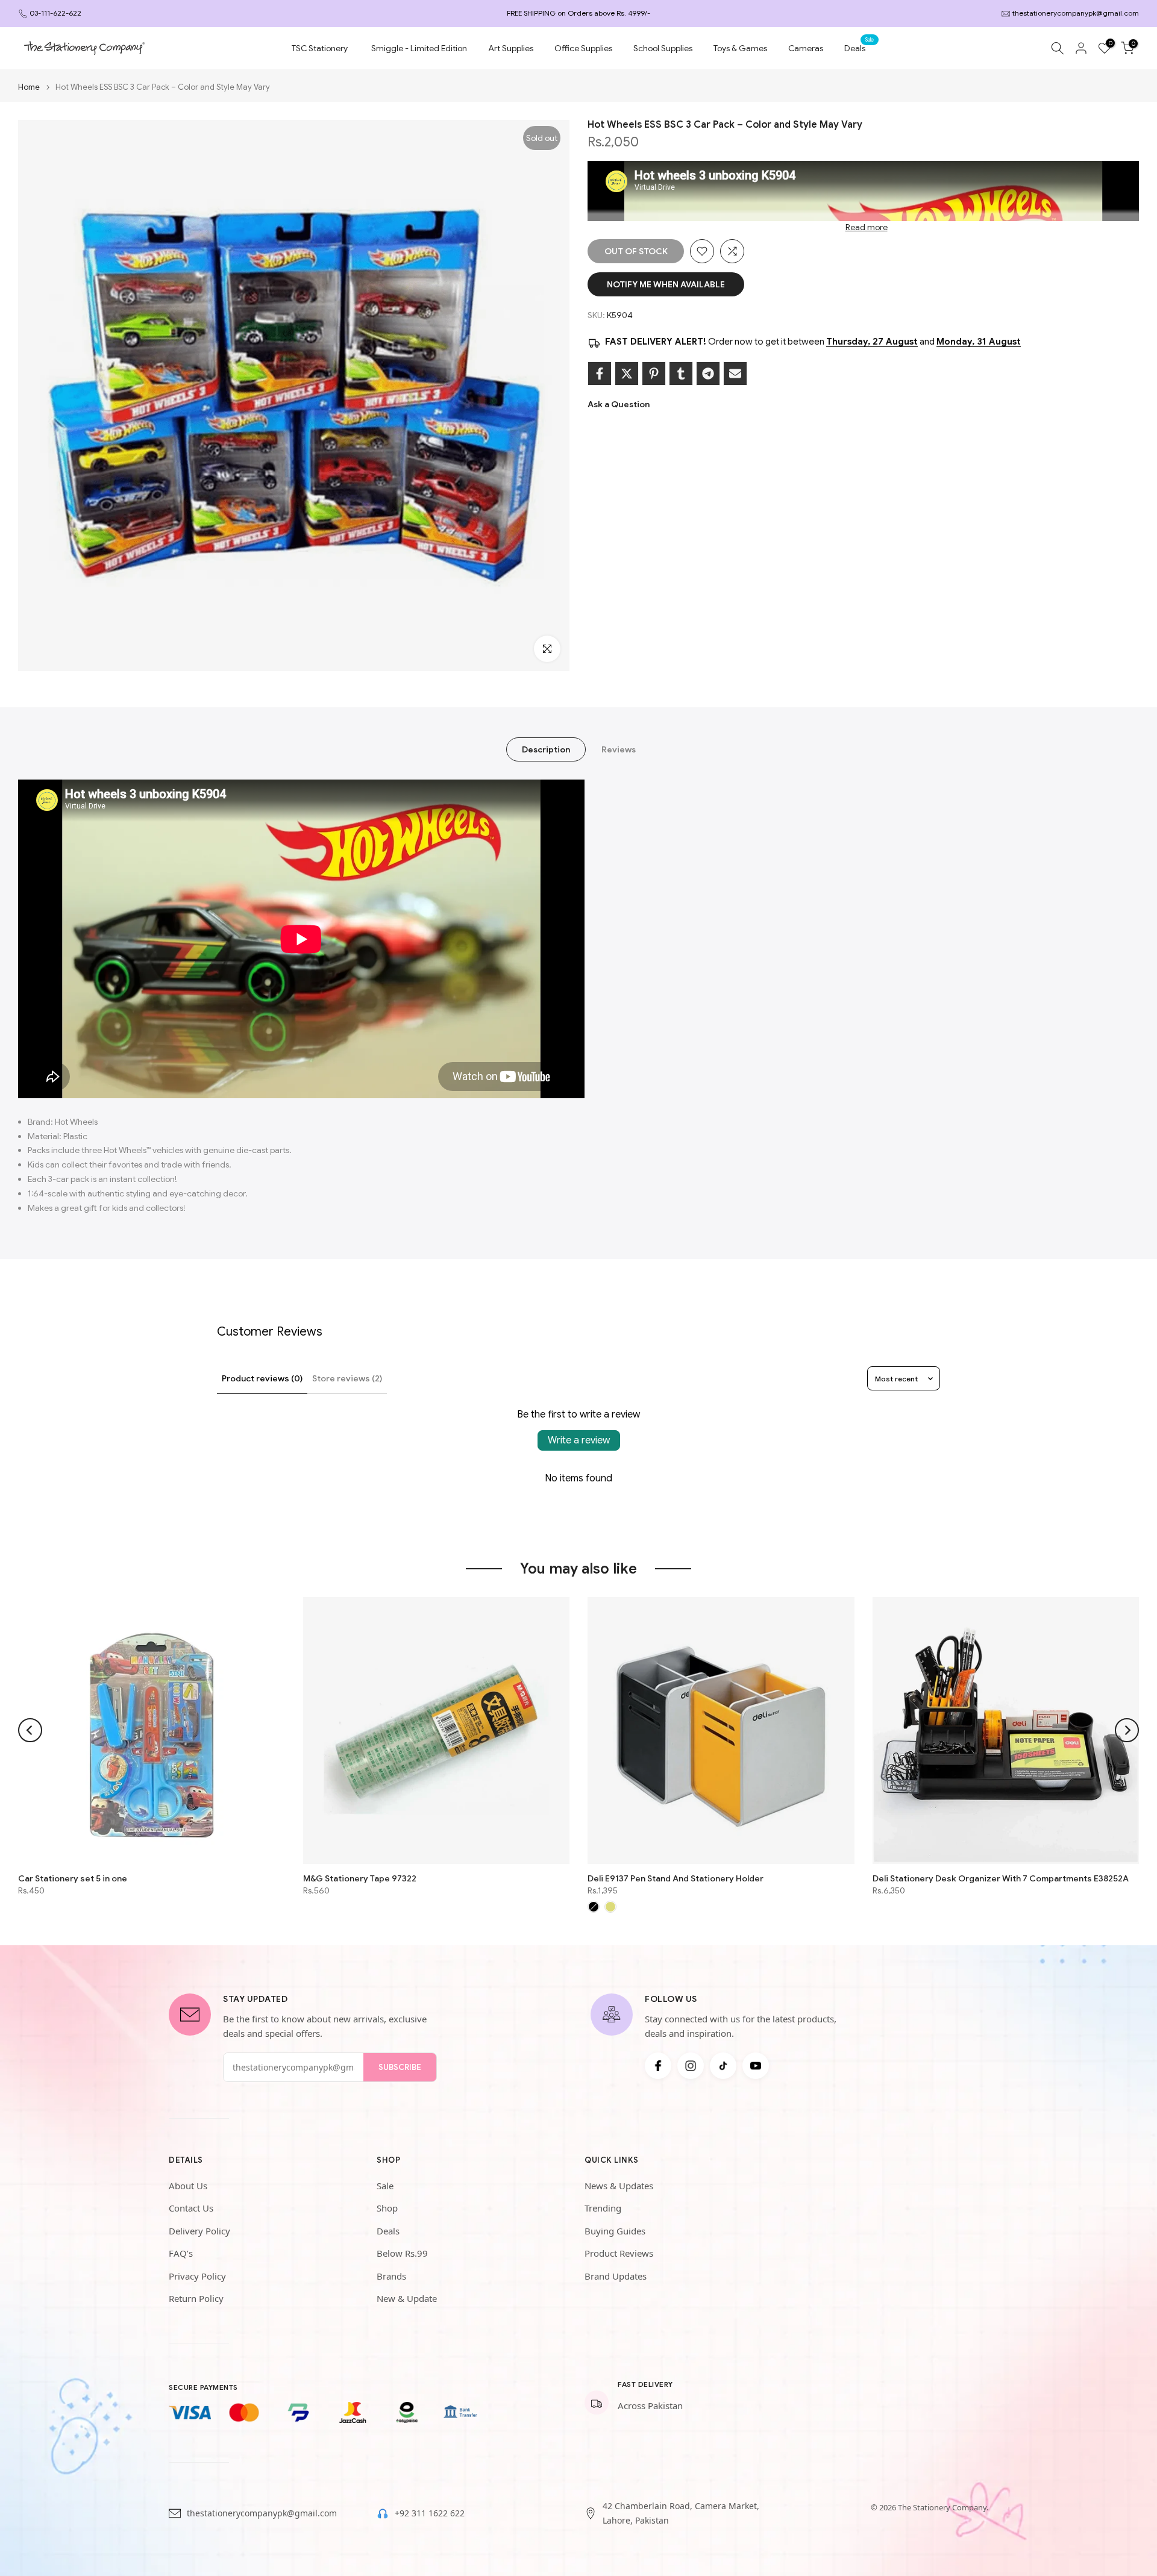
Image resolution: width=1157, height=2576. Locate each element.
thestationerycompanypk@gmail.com (1076, 13)
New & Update (407, 2298)
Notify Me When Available (666, 284)
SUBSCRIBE (400, 2067)
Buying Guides (615, 2231)
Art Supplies (511, 48)
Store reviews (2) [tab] (347, 1378)
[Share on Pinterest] (654, 374)
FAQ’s (181, 2253)
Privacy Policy (197, 2276)
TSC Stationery (320, 48)
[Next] (1127, 1730)
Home (29, 87)
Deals (859, 47)
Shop (387, 2208)
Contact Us (191, 2208)
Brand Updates (616, 2276)
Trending (603, 2208)
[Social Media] (658, 2066)
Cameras (806, 48)
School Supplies (663, 48)
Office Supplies (583, 48)
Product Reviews (619, 2253)
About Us (188, 2186)
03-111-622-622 (55, 13)
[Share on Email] (735, 374)
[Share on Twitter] (627, 374)
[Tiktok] (723, 2066)
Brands (391, 2276)
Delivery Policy (199, 2231)
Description (546, 749)
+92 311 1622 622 (430, 2513)
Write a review (579, 1440)
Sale (385, 2186)
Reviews (619, 749)
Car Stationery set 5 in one (73, 1878)
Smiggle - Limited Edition (419, 48)
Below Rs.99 (402, 2253)
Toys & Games (740, 48)
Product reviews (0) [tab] (262, 1378)
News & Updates (619, 2186)
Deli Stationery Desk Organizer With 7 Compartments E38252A (1001, 1878)
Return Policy (196, 2298)
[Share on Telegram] (708, 374)
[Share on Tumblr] (681, 374)
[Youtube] (756, 2066)
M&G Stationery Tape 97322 (360, 1878)
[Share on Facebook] (600, 374)
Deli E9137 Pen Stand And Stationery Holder (676, 1878)
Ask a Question (619, 404)
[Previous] (30, 1730)
